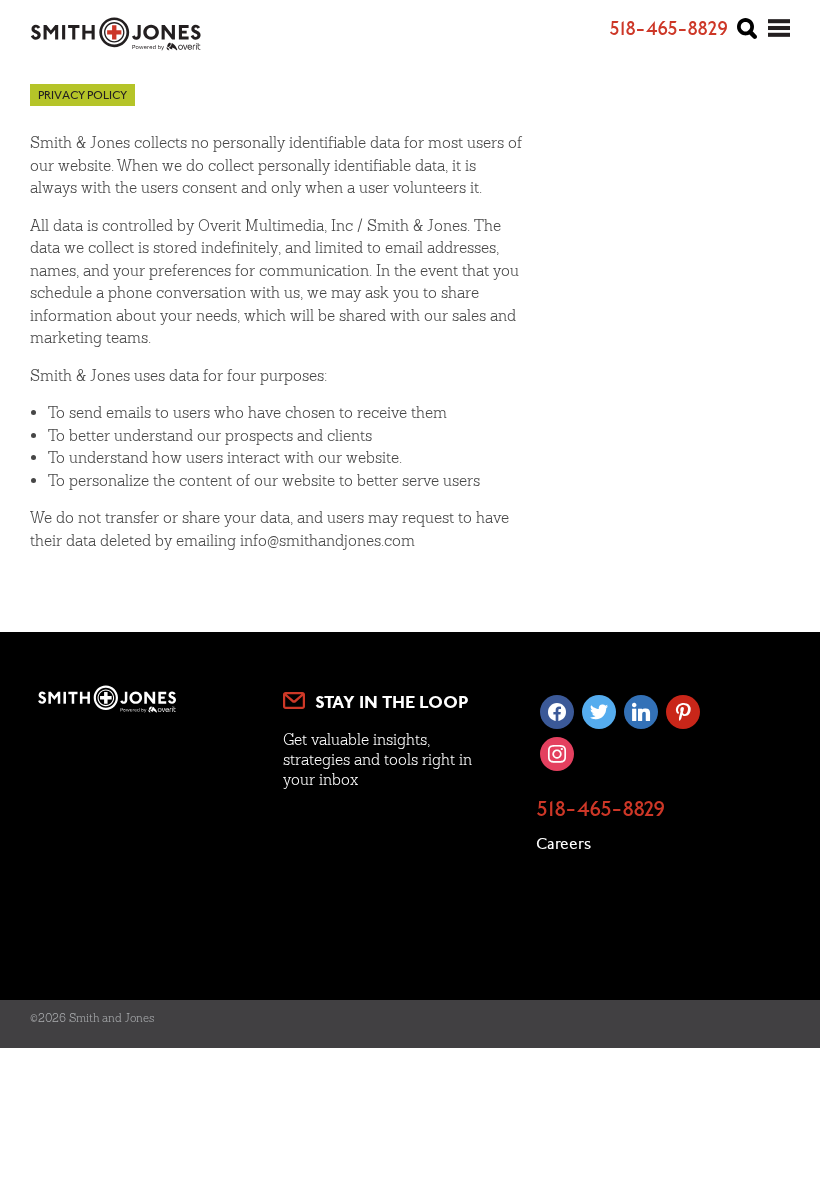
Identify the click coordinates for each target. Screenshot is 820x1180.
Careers (563, 845)
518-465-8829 (600, 811)
